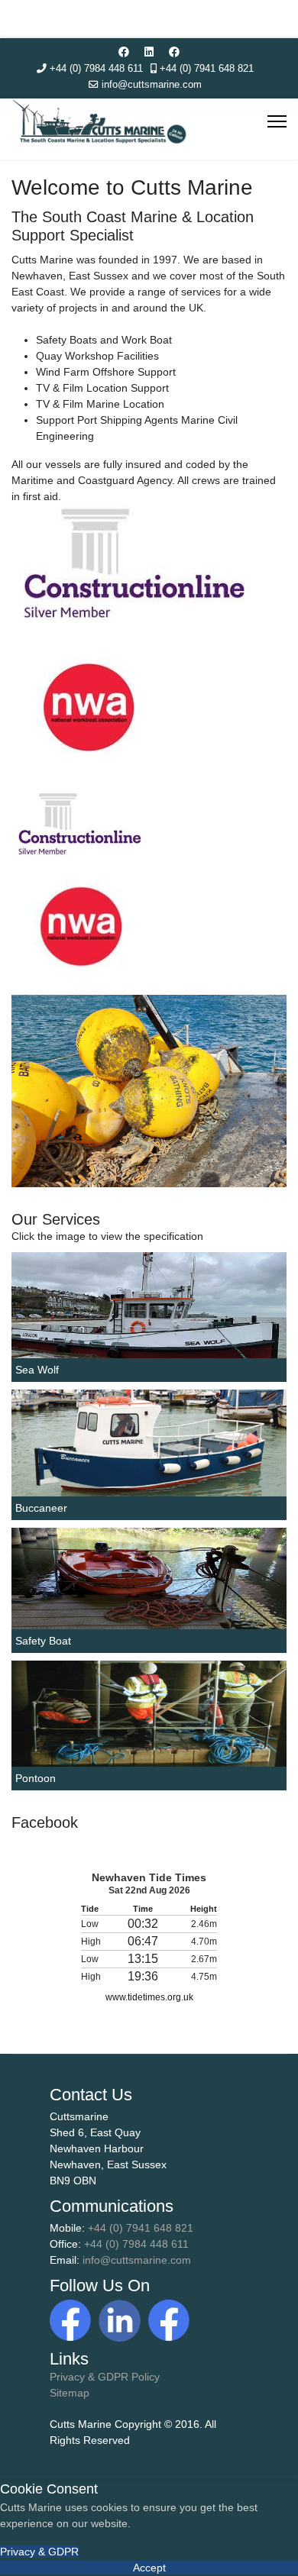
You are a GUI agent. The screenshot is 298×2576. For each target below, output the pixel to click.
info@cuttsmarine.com (152, 85)
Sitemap (70, 2393)
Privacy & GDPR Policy (105, 2377)
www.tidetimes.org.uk (149, 1997)
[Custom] (174, 52)
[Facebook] (124, 52)
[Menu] (277, 121)
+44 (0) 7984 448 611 (96, 69)
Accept (149, 2568)
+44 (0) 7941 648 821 (207, 69)
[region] (149, 1091)
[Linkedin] (149, 52)
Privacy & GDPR (39, 2552)
